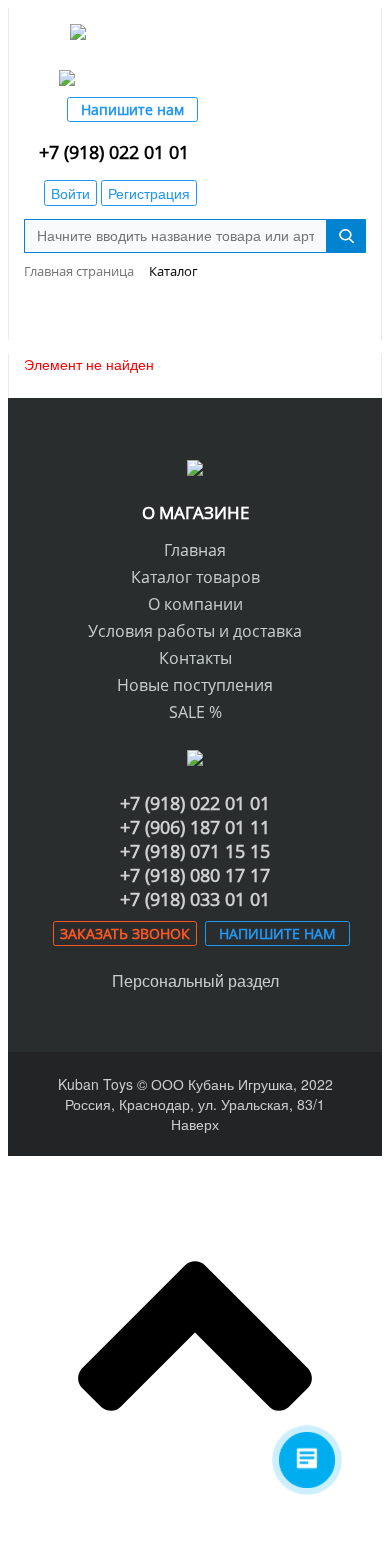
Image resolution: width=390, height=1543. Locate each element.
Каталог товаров (195, 577)
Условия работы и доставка (195, 631)
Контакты (195, 658)
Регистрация (149, 193)
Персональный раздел (195, 980)
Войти (70, 193)
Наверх (195, 1124)
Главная (195, 550)
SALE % (195, 712)
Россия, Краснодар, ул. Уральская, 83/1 (195, 1104)
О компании (195, 604)
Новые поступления (195, 685)
